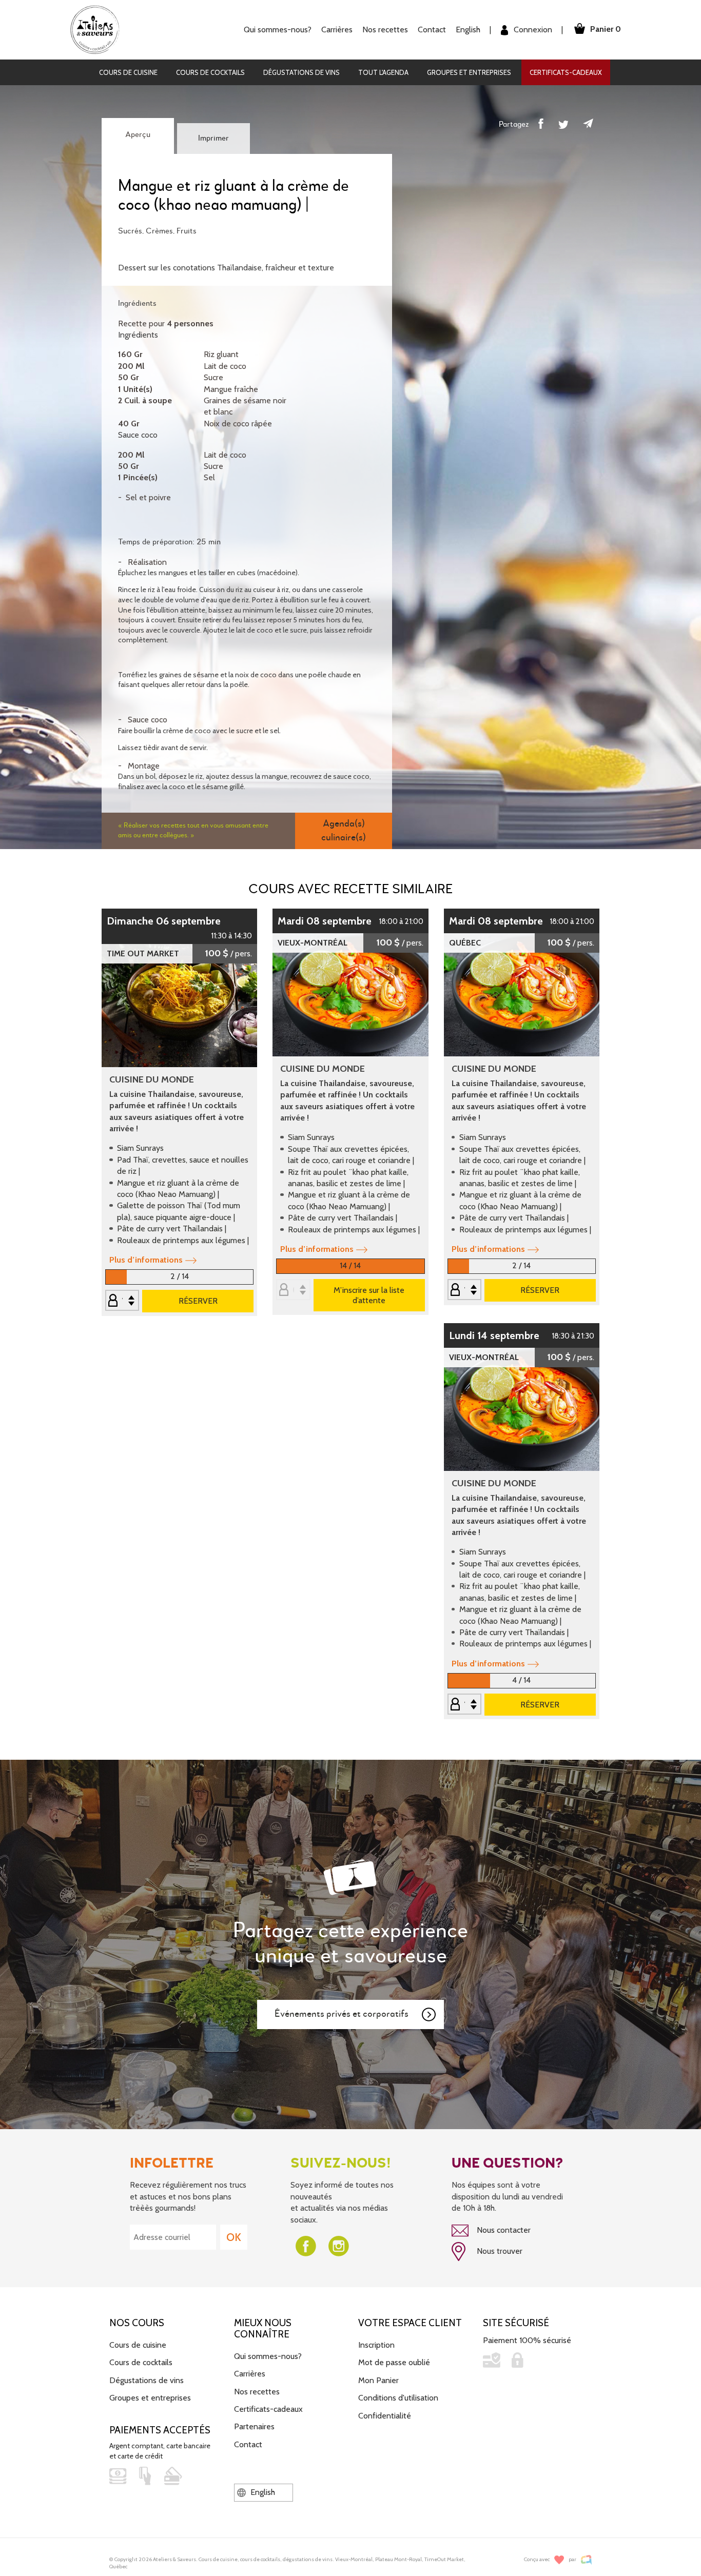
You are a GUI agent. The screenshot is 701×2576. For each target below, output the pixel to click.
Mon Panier (378, 2380)
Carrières (337, 30)
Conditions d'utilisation (398, 2398)
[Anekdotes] (586, 2560)
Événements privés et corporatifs (342, 2014)
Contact (432, 30)
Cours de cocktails (210, 72)
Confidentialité (385, 2416)
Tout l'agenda (383, 72)
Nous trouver (499, 2251)
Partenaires (254, 2426)
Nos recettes (257, 2392)
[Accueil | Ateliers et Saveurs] (99, 29)
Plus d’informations (146, 1260)
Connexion (532, 30)
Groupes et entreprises (469, 72)
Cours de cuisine (128, 72)
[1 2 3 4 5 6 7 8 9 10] (464, 1705)
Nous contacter (503, 2230)
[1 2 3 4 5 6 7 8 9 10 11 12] (122, 1301)
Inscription (376, 2345)
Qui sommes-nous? (268, 2356)
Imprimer (213, 139)
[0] (293, 1291)
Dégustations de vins (301, 72)
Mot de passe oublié (394, 2362)
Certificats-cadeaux (566, 72)
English (468, 30)
